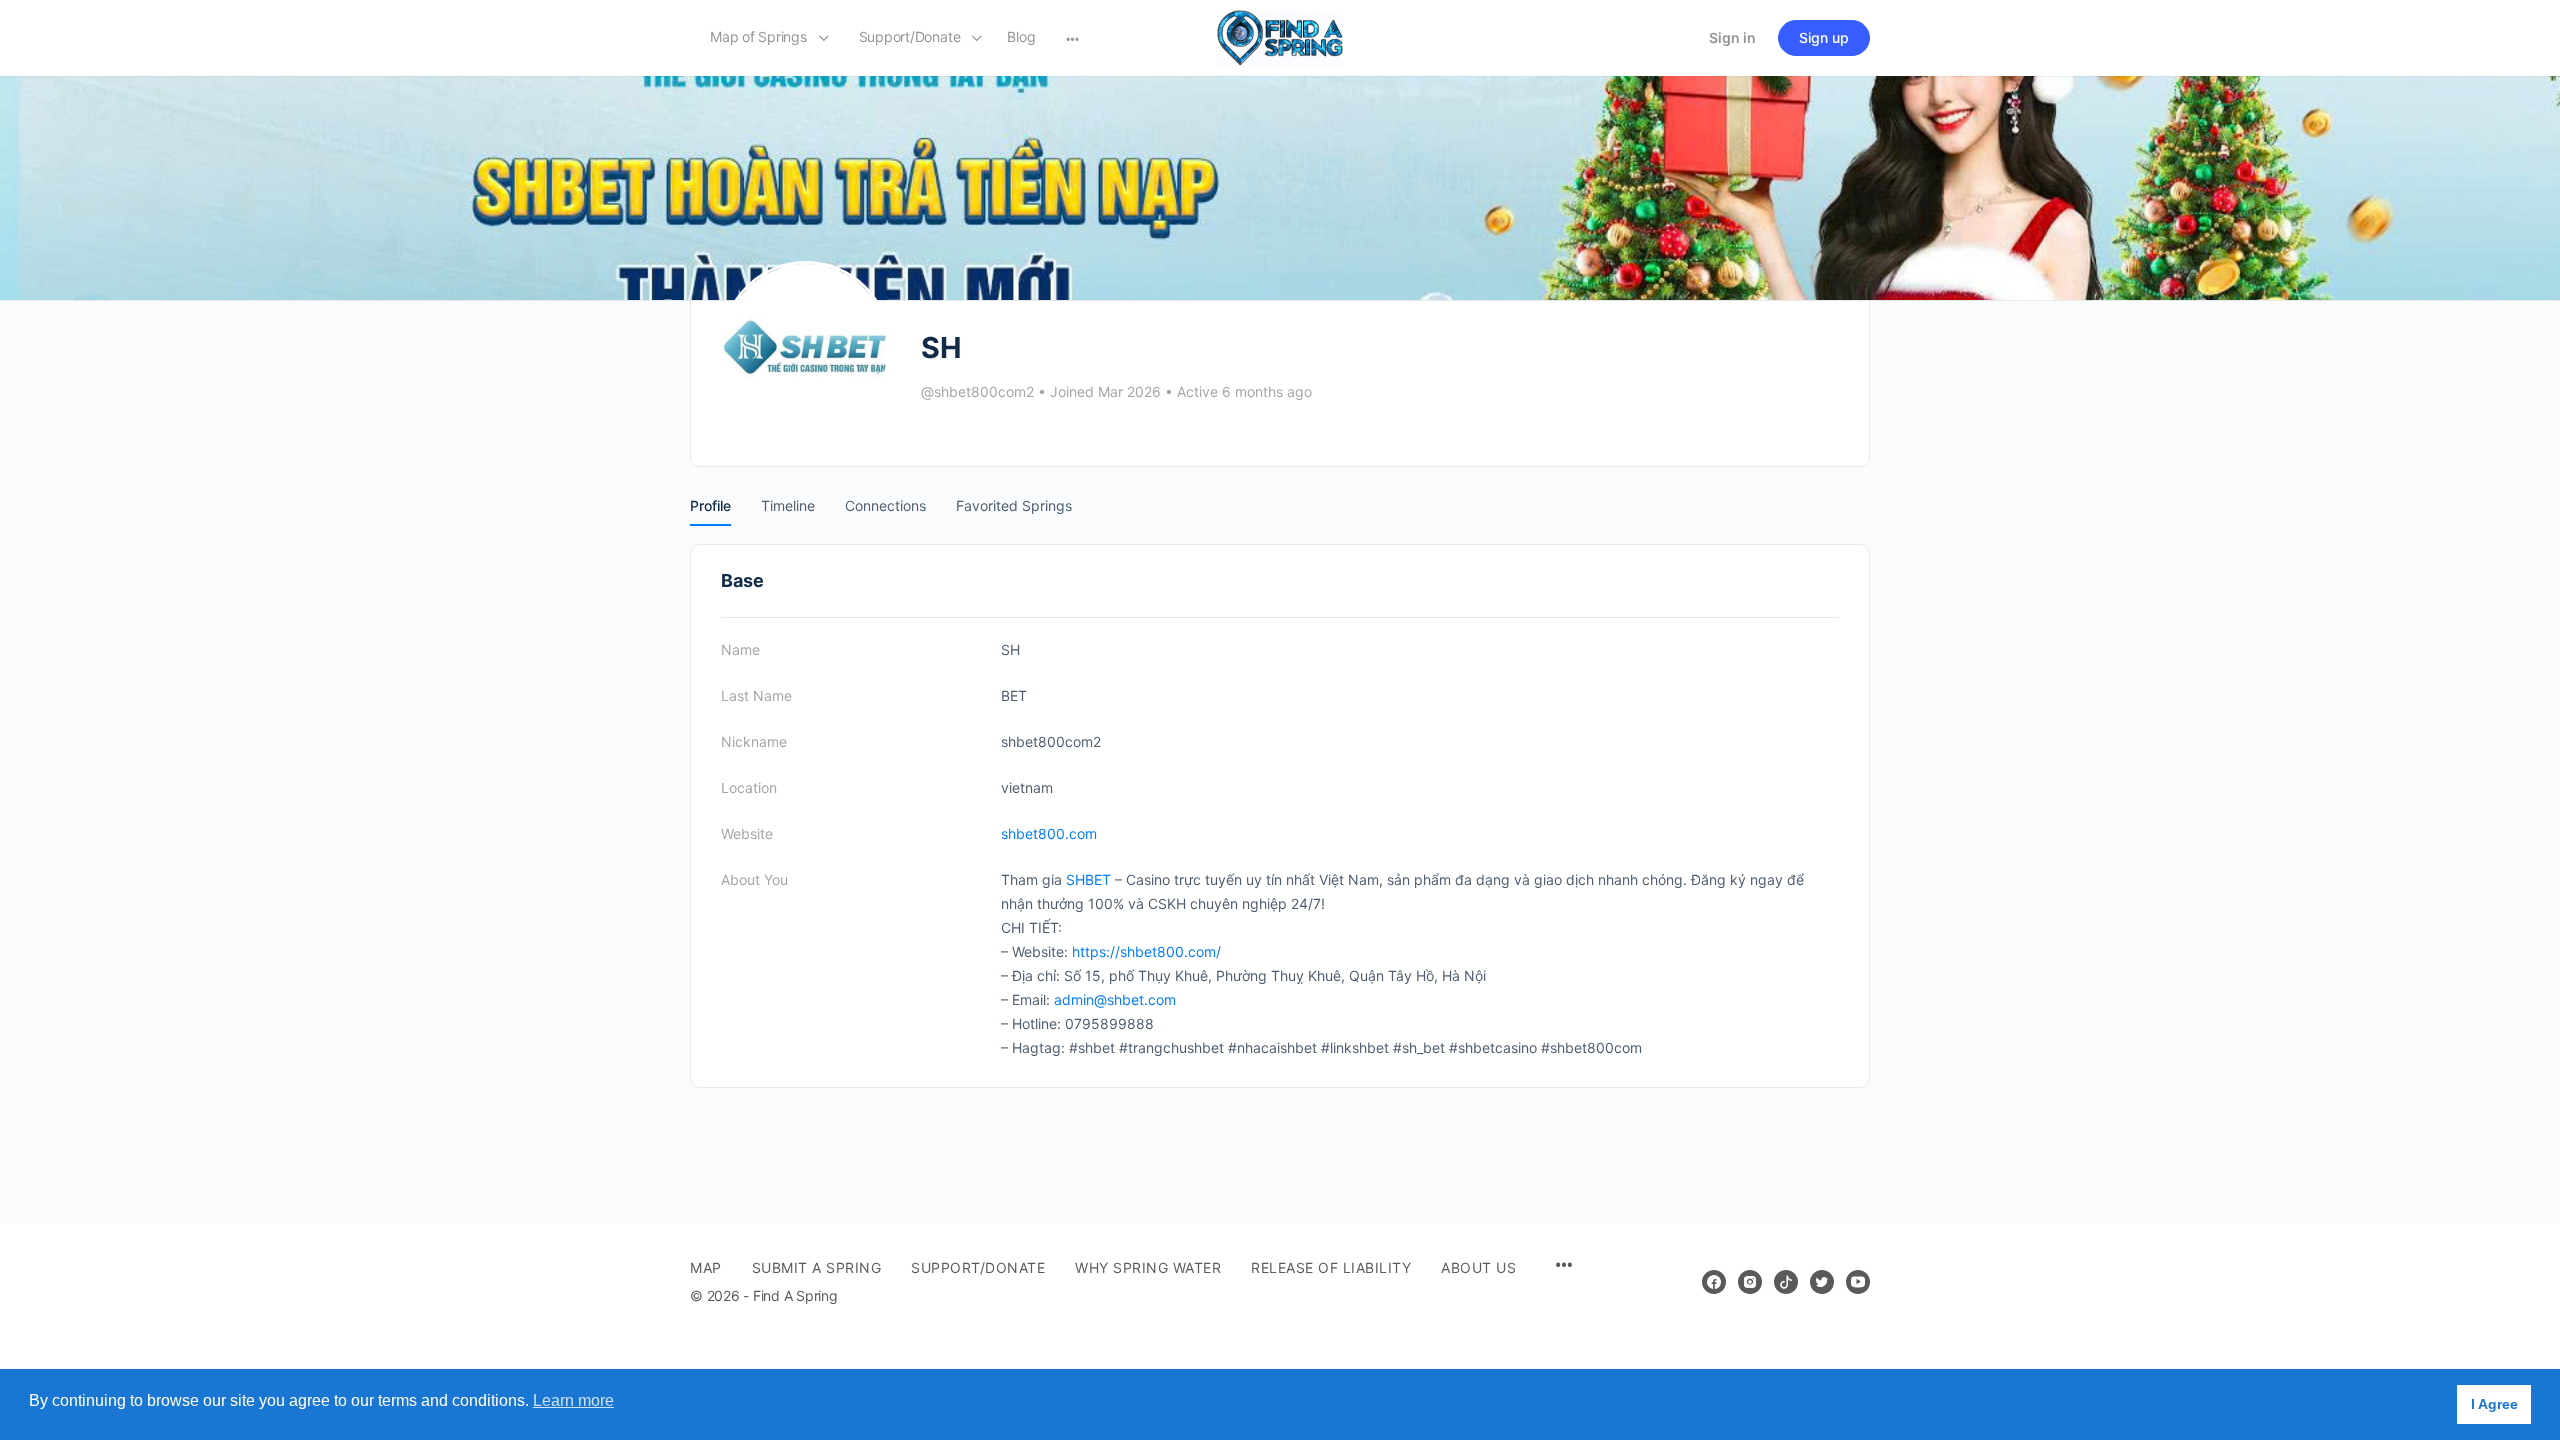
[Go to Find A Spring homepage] (1280, 36)
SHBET (1088, 879)
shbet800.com (1049, 833)
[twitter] (1822, 1282)
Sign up (1824, 37)
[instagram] (1750, 1282)
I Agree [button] (2494, 1404)
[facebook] (1714, 1282)
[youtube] (1858, 1282)
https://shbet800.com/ (1146, 951)
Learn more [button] (573, 1400)
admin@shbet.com (1115, 999)
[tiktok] (1786, 1282)
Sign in (1732, 37)
